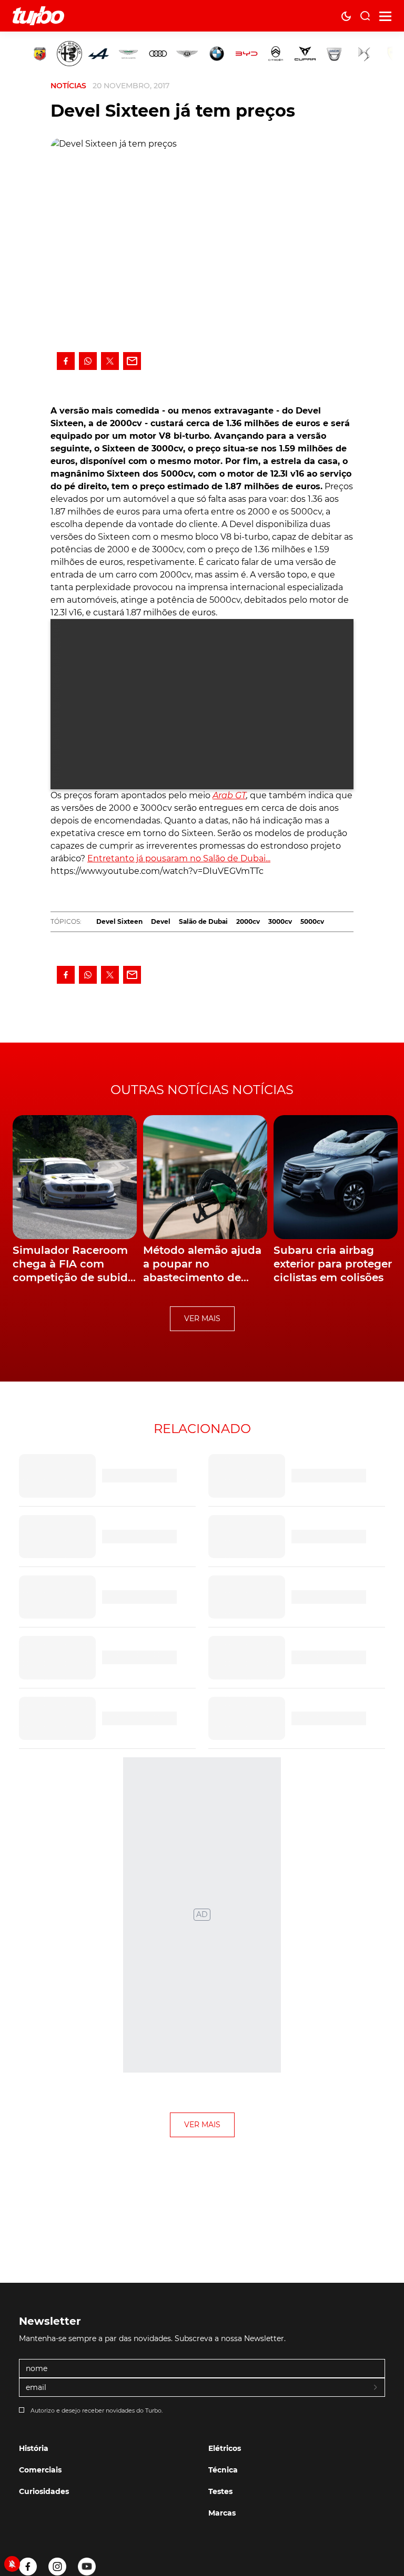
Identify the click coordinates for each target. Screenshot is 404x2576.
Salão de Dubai (203, 921)
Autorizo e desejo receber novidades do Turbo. (97, 2410)
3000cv (280, 921)
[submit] (376, 2388)
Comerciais (40, 2470)
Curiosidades (44, 2491)
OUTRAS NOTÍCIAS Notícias (202, 1090)
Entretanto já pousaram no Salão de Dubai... (179, 858)
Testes (220, 2491)
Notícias (68, 86)
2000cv (248, 921)
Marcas (222, 2513)
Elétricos (225, 2448)
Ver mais (202, 1318)
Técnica (223, 2470)
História (34, 2448)
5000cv (312, 921)
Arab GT (229, 795)
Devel (161, 921)
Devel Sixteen (119, 921)
